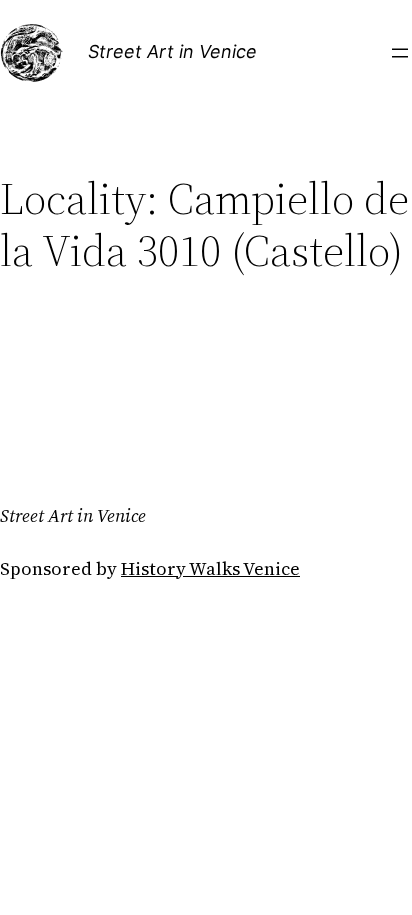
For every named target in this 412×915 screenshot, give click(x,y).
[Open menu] (400, 53)
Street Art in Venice (172, 51)
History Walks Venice (210, 568)
